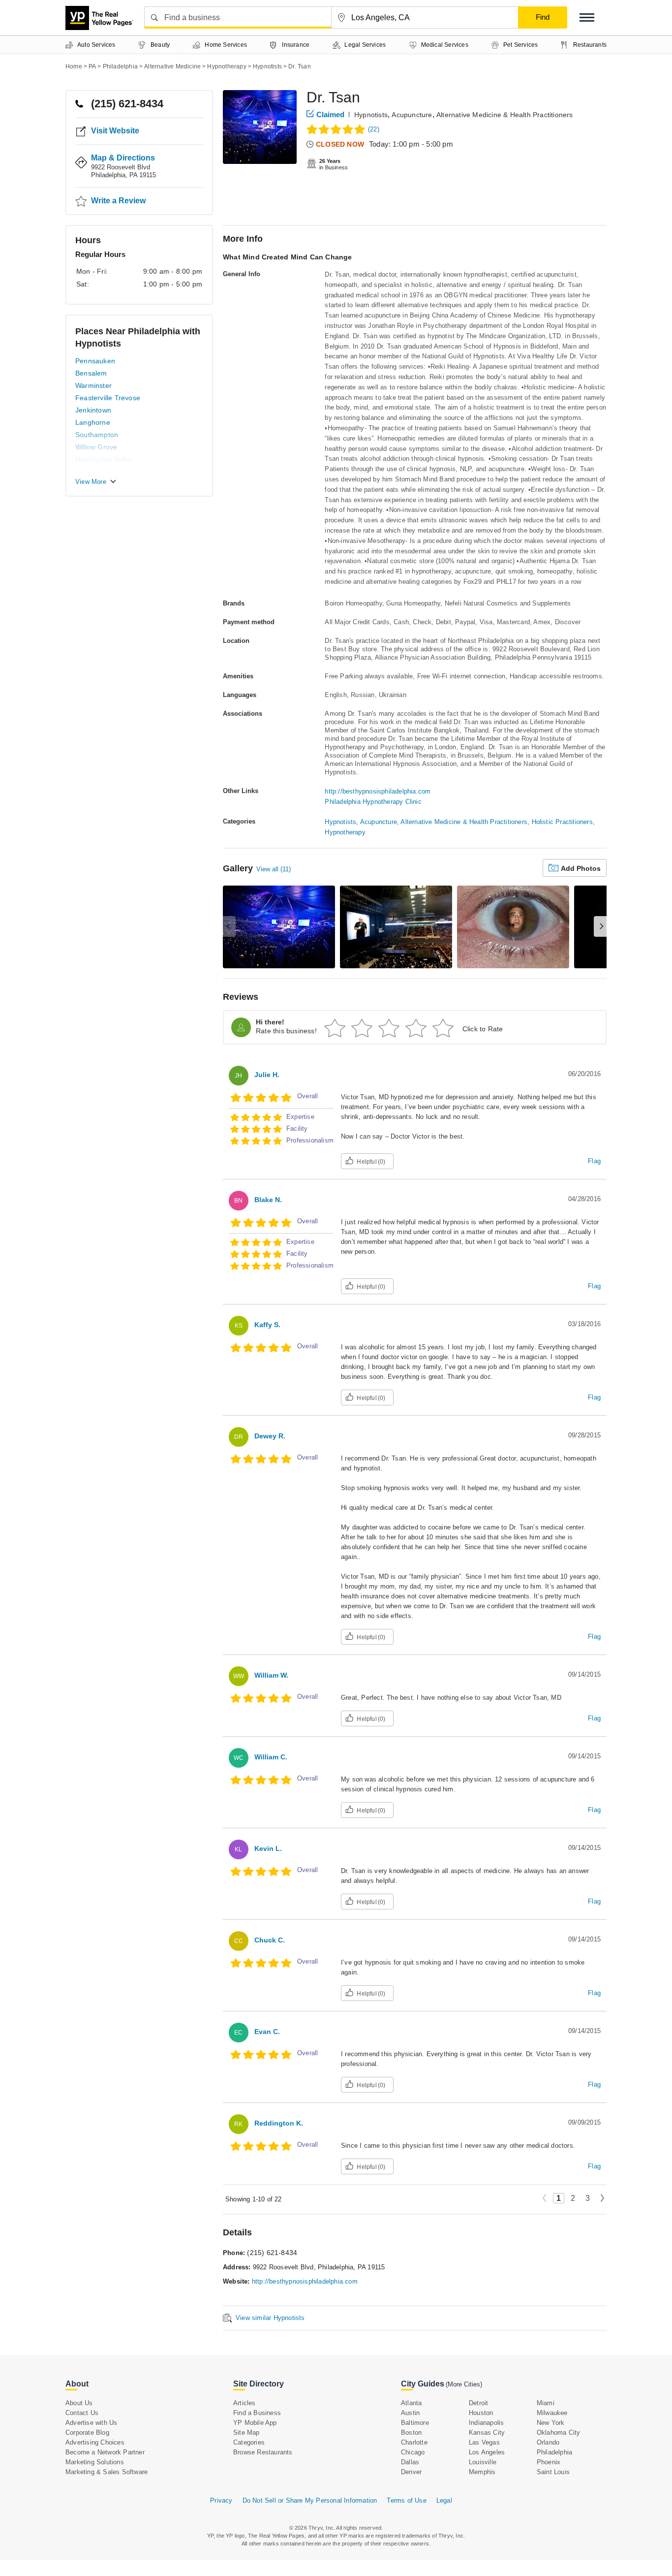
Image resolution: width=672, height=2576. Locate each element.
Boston (411, 2433)
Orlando (548, 2442)
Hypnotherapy (345, 832)
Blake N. (268, 1200)
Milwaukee (552, 2413)
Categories (249, 2442)
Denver (411, 2472)
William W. (271, 1675)
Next (602, 2199)
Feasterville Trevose (108, 398)
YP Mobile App (255, 2423)
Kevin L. (268, 1848)
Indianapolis (486, 2423)
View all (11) (274, 869)
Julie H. (267, 1075)
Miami (546, 2403)
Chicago (413, 2452)
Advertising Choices (95, 2442)
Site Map (246, 2433)
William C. (271, 1757)
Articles (244, 2403)
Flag (594, 1161)
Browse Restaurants (263, 2452)
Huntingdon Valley (104, 459)
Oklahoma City (559, 2433)
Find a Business (257, 2413)
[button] (587, 17)
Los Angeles (487, 2452)
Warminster (93, 385)
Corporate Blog (87, 2433)
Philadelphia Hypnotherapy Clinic (373, 802)
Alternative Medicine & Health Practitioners (505, 115)
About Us (79, 2403)
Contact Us (82, 2413)
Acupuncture (412, 115)
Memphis (482, 2472)
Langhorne (93, 422)
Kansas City (487, 2433)
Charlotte (414, 2442)
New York (551, 2423)
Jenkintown (93, 410)
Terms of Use (406, 2500)
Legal (444, 2500)
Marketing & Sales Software (107, 2472)
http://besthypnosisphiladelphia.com (378, 791)
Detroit (478, 2403)
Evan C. (267, 2032)
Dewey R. (270, 1436)
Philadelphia (554, 2452)
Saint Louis (553, 2472)
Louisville (483, 2462)
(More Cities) (464, 2384)
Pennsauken (95, 361)
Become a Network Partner (105, 2452)
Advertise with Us (91, 2423)
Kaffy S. (267, 1325)
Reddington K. (279, 2123)
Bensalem (91, 373)
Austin (410, 2413)
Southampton (97, 435)
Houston (481, 2413)
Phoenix (549, 2462)
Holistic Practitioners (562, 822)
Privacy (221, 2500)
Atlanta (411, 2403)
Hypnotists (371, 115)
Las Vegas (484, 2442)
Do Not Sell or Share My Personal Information (310, 2500)
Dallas (410, 2462)
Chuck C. (270, 1940)
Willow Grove (96, 447)
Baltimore (415, 2423)
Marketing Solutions (95, 2462)
